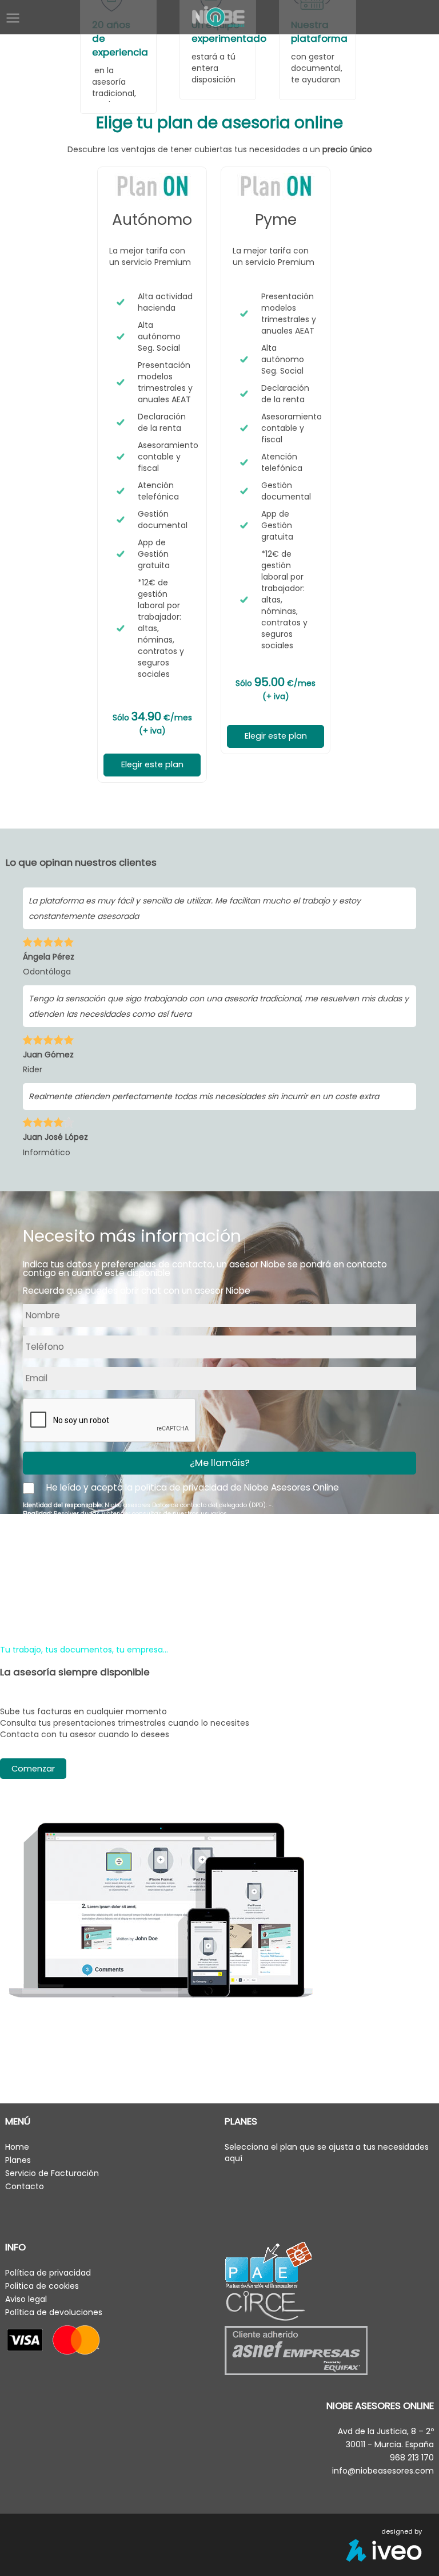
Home (17, 2147)
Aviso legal (26, 2299)
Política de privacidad (48, 2273)
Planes (18, 2160)
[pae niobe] (268, 2264)
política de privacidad (181, 1487)
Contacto (25, 2186)
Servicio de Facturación (52, 2173)
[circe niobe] (269, 2307)
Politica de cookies (42, 2286)
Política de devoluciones (54, 2312)
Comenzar (33, 1769)
